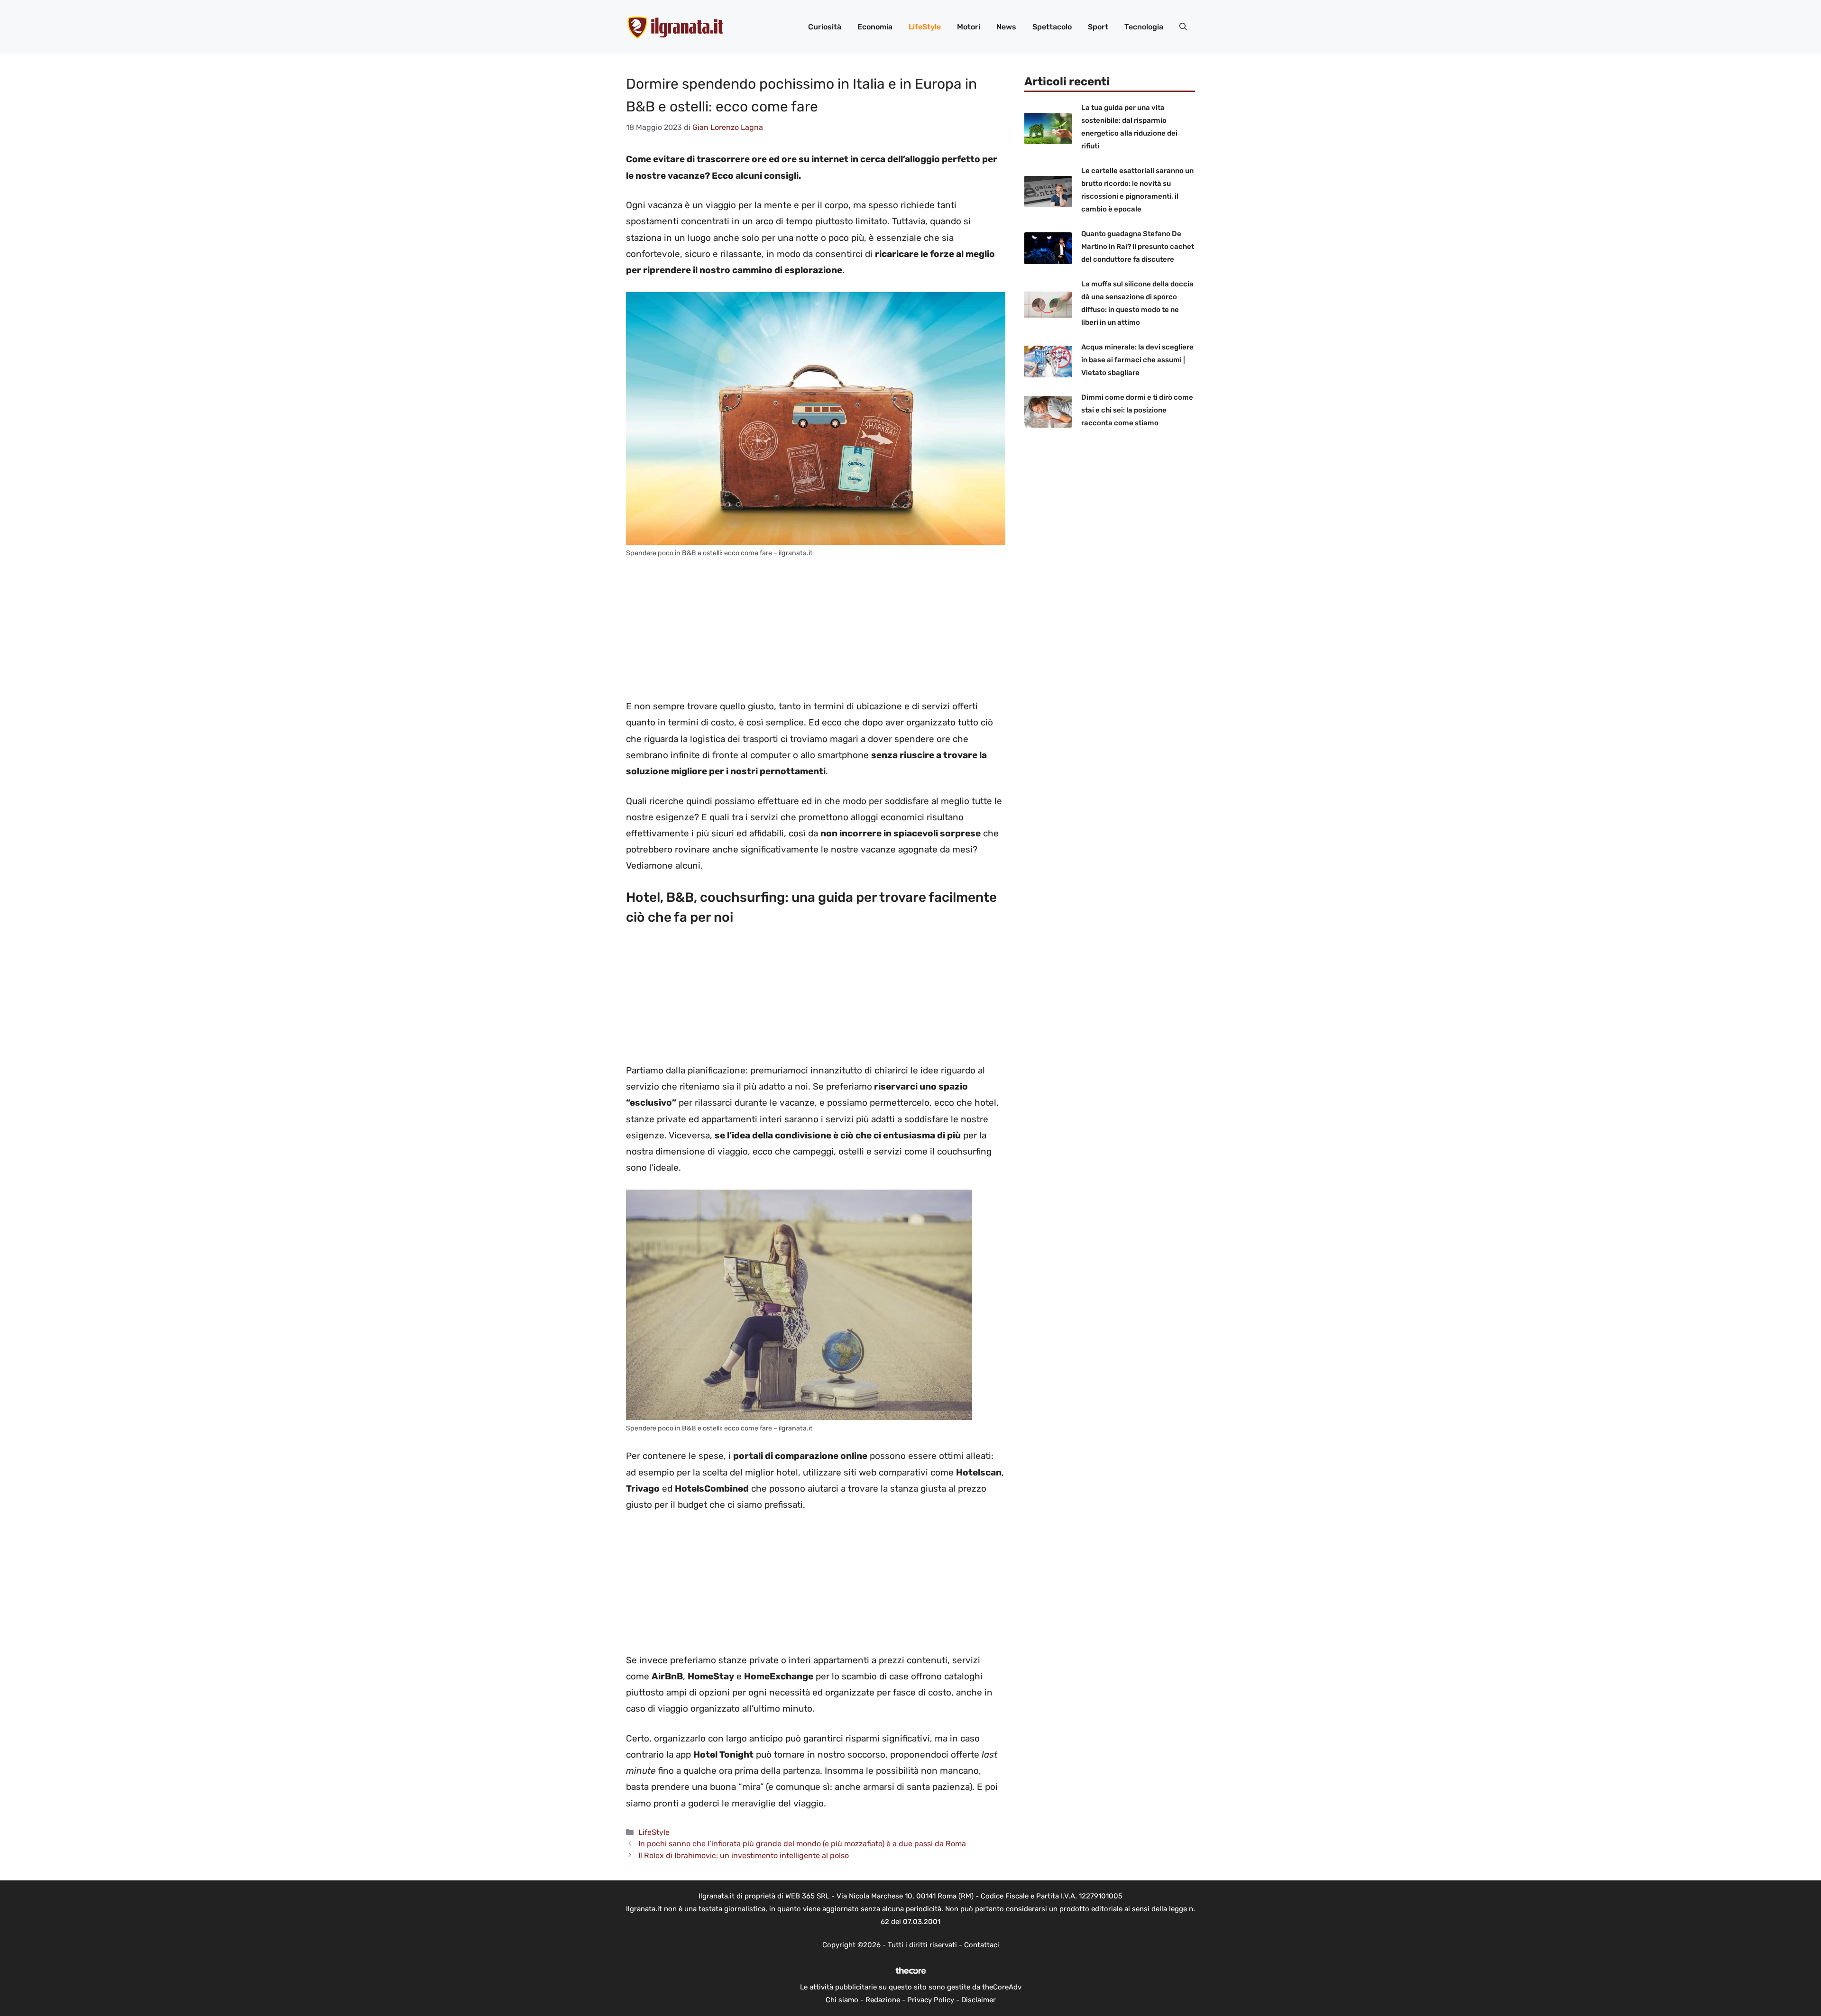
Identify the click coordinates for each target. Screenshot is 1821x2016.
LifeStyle (925, 27)
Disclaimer (979, 2000)
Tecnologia (1144, 27)
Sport (1098, 27)
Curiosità (825, 27)
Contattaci (982, 1945)
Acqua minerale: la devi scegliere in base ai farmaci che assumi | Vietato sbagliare (1137, 360)
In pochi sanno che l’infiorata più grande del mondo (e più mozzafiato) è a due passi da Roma (802, 1844)
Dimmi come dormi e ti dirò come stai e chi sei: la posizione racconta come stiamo (1137, 411)
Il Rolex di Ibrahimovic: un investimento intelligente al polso (744, 1856)
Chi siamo (842, 2000)
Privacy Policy (931, 2000)
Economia (875, 27)
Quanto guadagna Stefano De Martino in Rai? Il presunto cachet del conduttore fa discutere (1138, 247)
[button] (1183, 27)
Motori (969, 27)
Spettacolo (1052, 27)
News (1006, 27)
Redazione (883, 2000)
